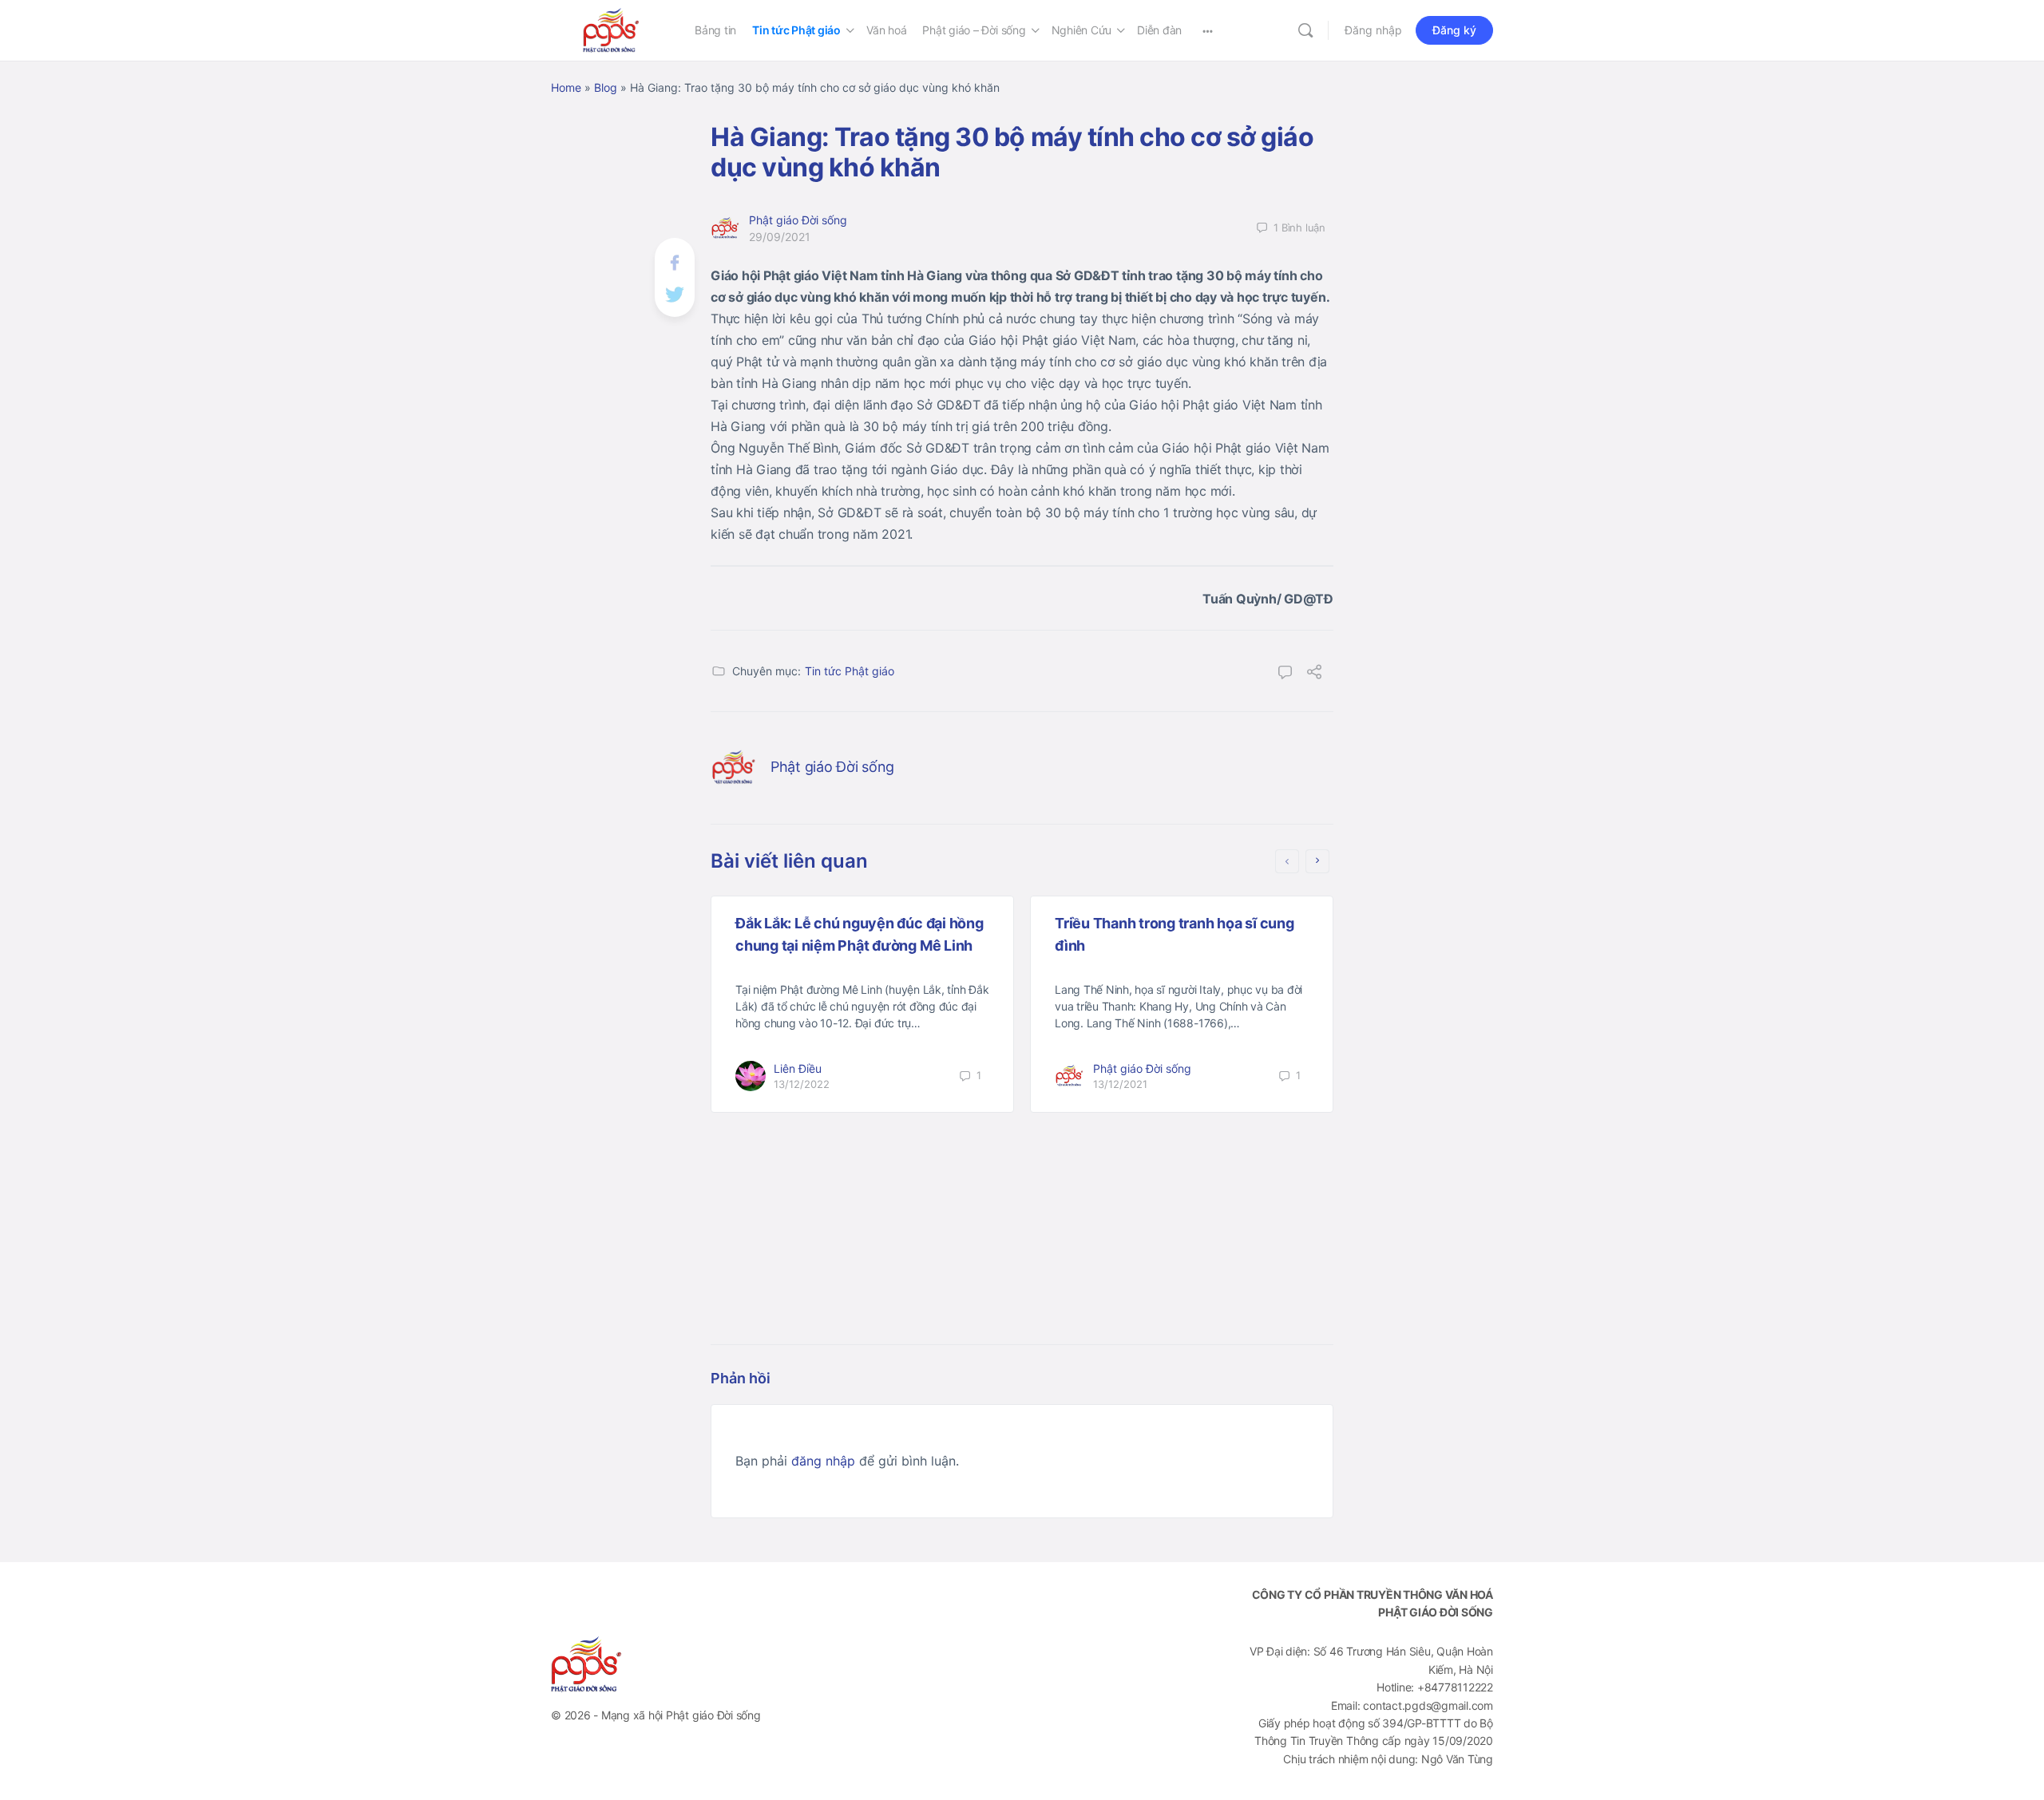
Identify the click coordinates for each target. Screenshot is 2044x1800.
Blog (606, 87)
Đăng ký (1454, 30)
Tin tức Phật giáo (850, 671)
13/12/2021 (1120, 1084)
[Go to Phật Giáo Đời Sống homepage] (611, 29)
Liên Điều (798, 1068)
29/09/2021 (780, 237)
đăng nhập (823, 1461)
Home (566, 87)
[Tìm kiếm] (1305, 30)
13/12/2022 (802, 1084)
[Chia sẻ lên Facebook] (675, 261)
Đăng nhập (1373, 30)
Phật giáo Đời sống (798, 220)
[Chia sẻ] (1314, 674)
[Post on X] (675, 293)
